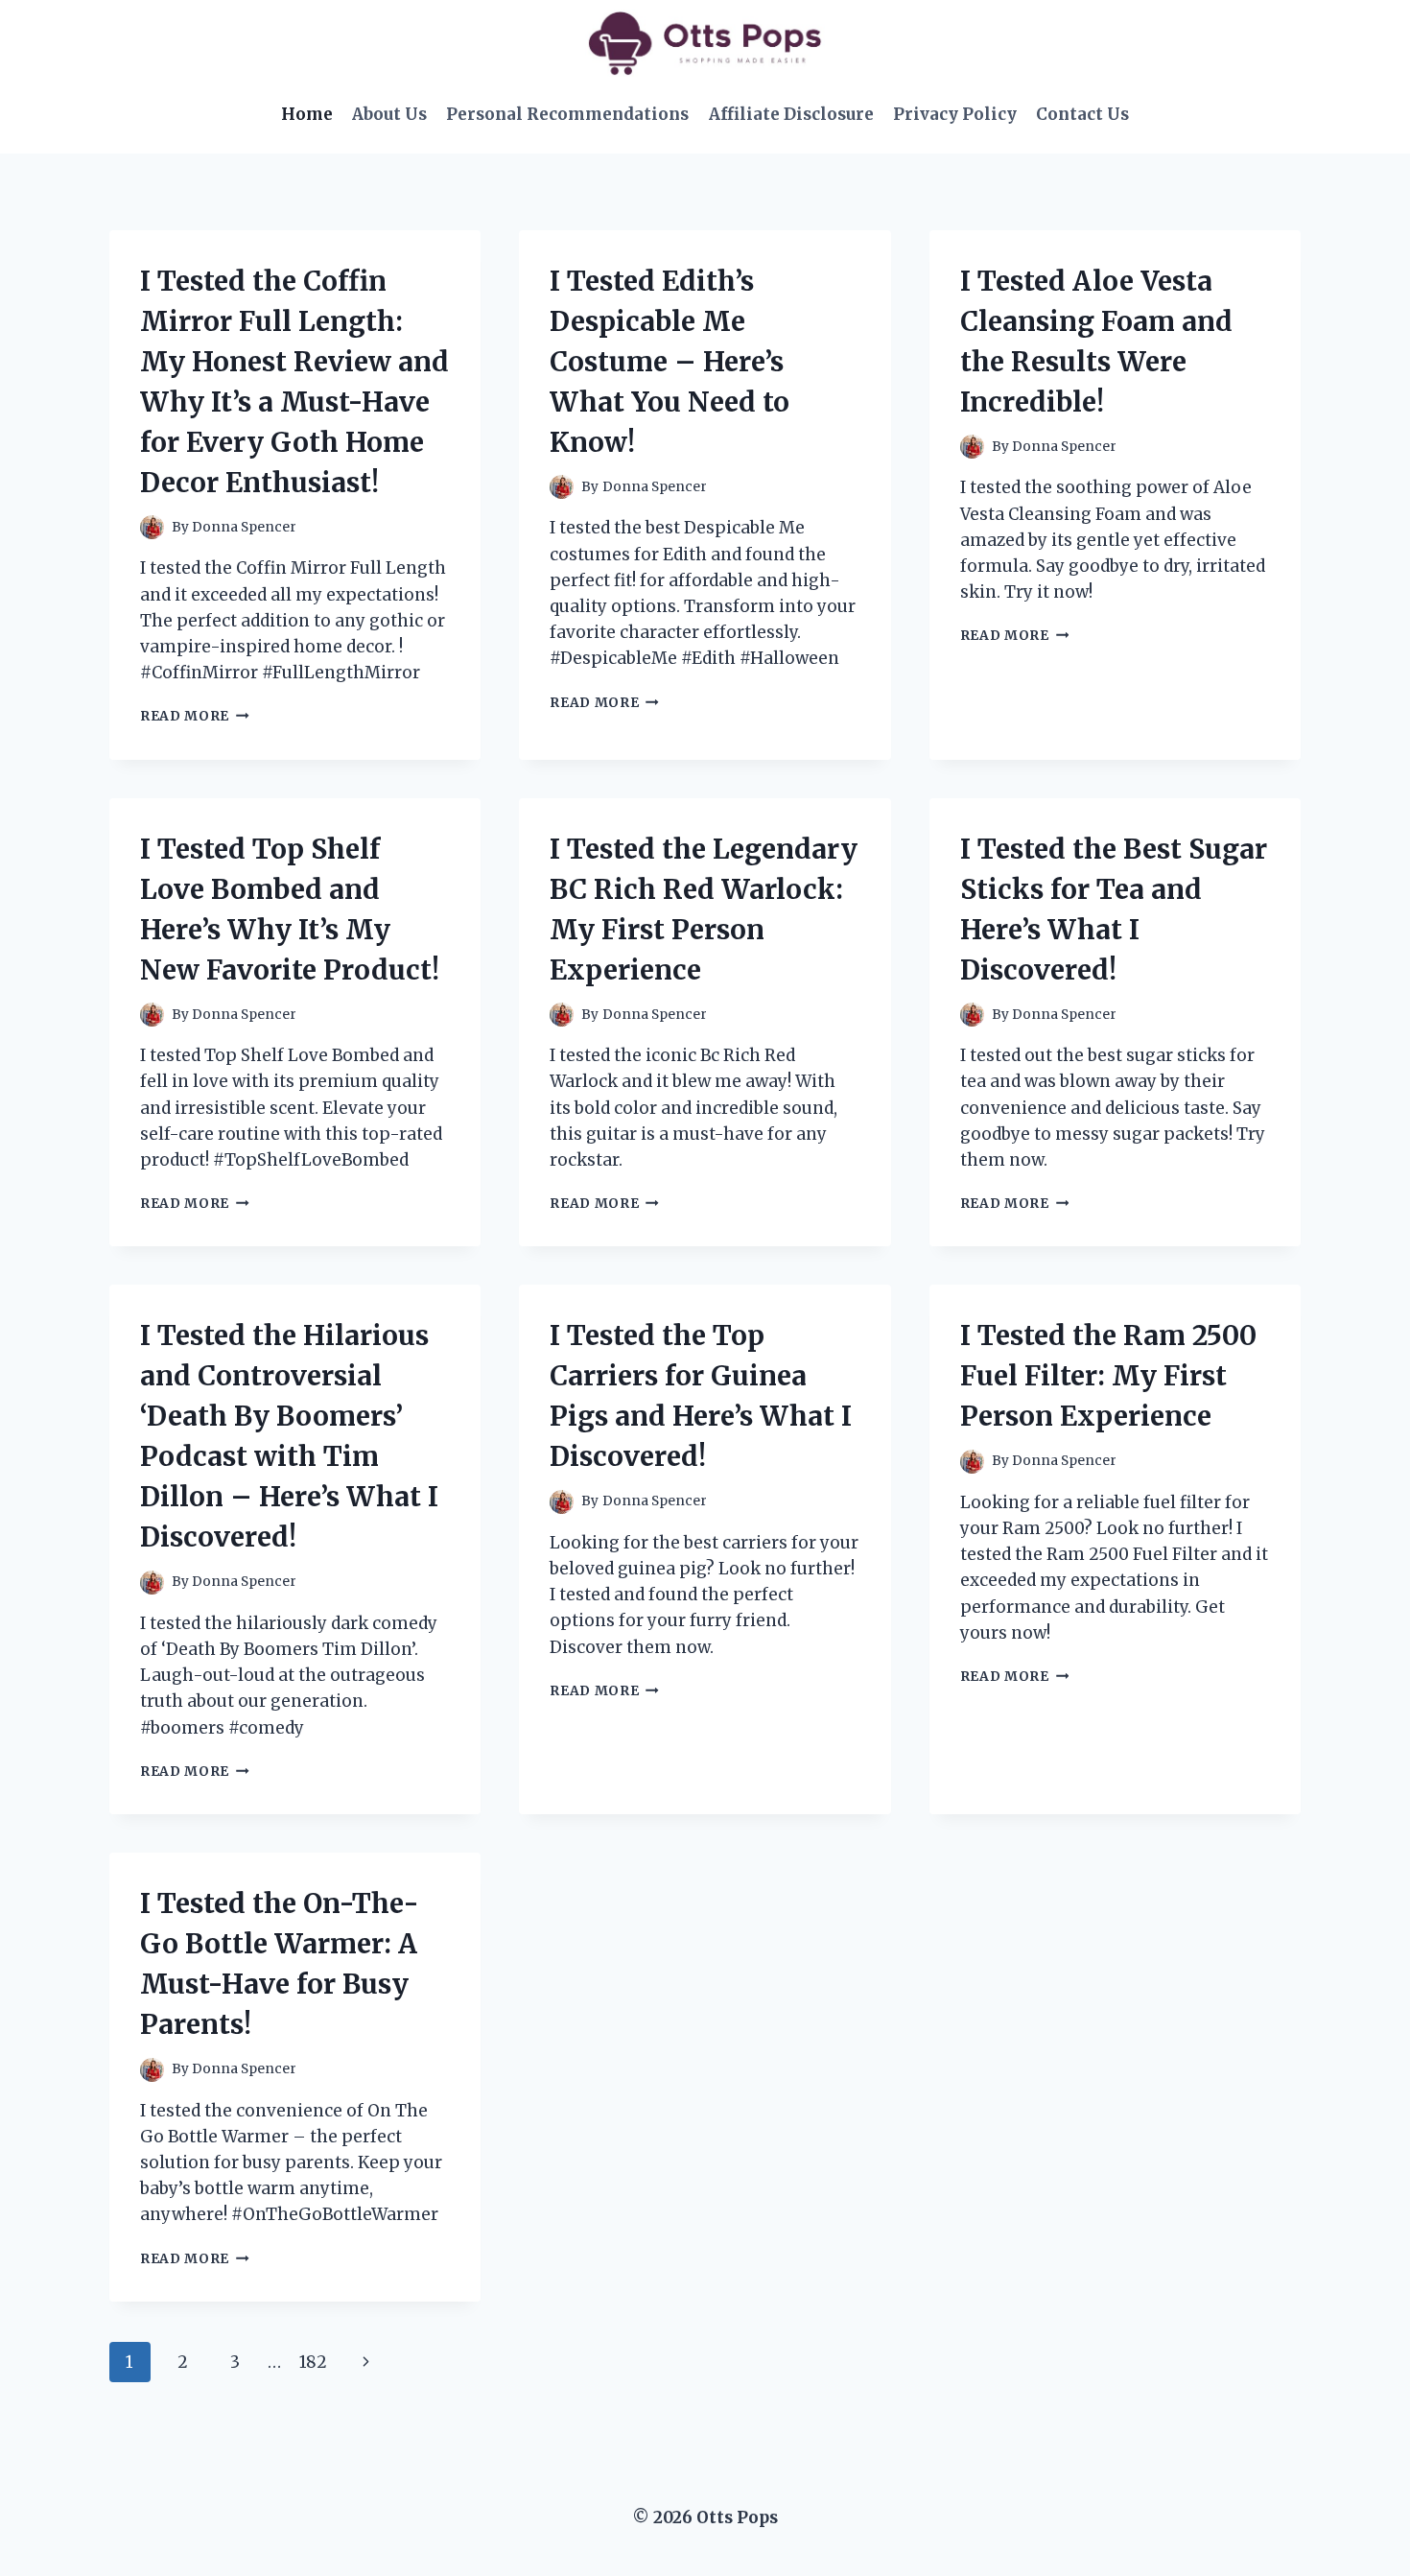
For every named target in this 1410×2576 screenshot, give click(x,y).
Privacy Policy (955, 114)
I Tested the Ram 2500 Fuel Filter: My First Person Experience (1108, 1376)
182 (313, 2362)
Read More (195, 716)
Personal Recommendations (567, 114)
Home (307, 114)
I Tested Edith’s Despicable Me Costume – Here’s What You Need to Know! (670, 362)
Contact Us (1082, 114)
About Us (389, 114)
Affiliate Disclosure (791, 114)
